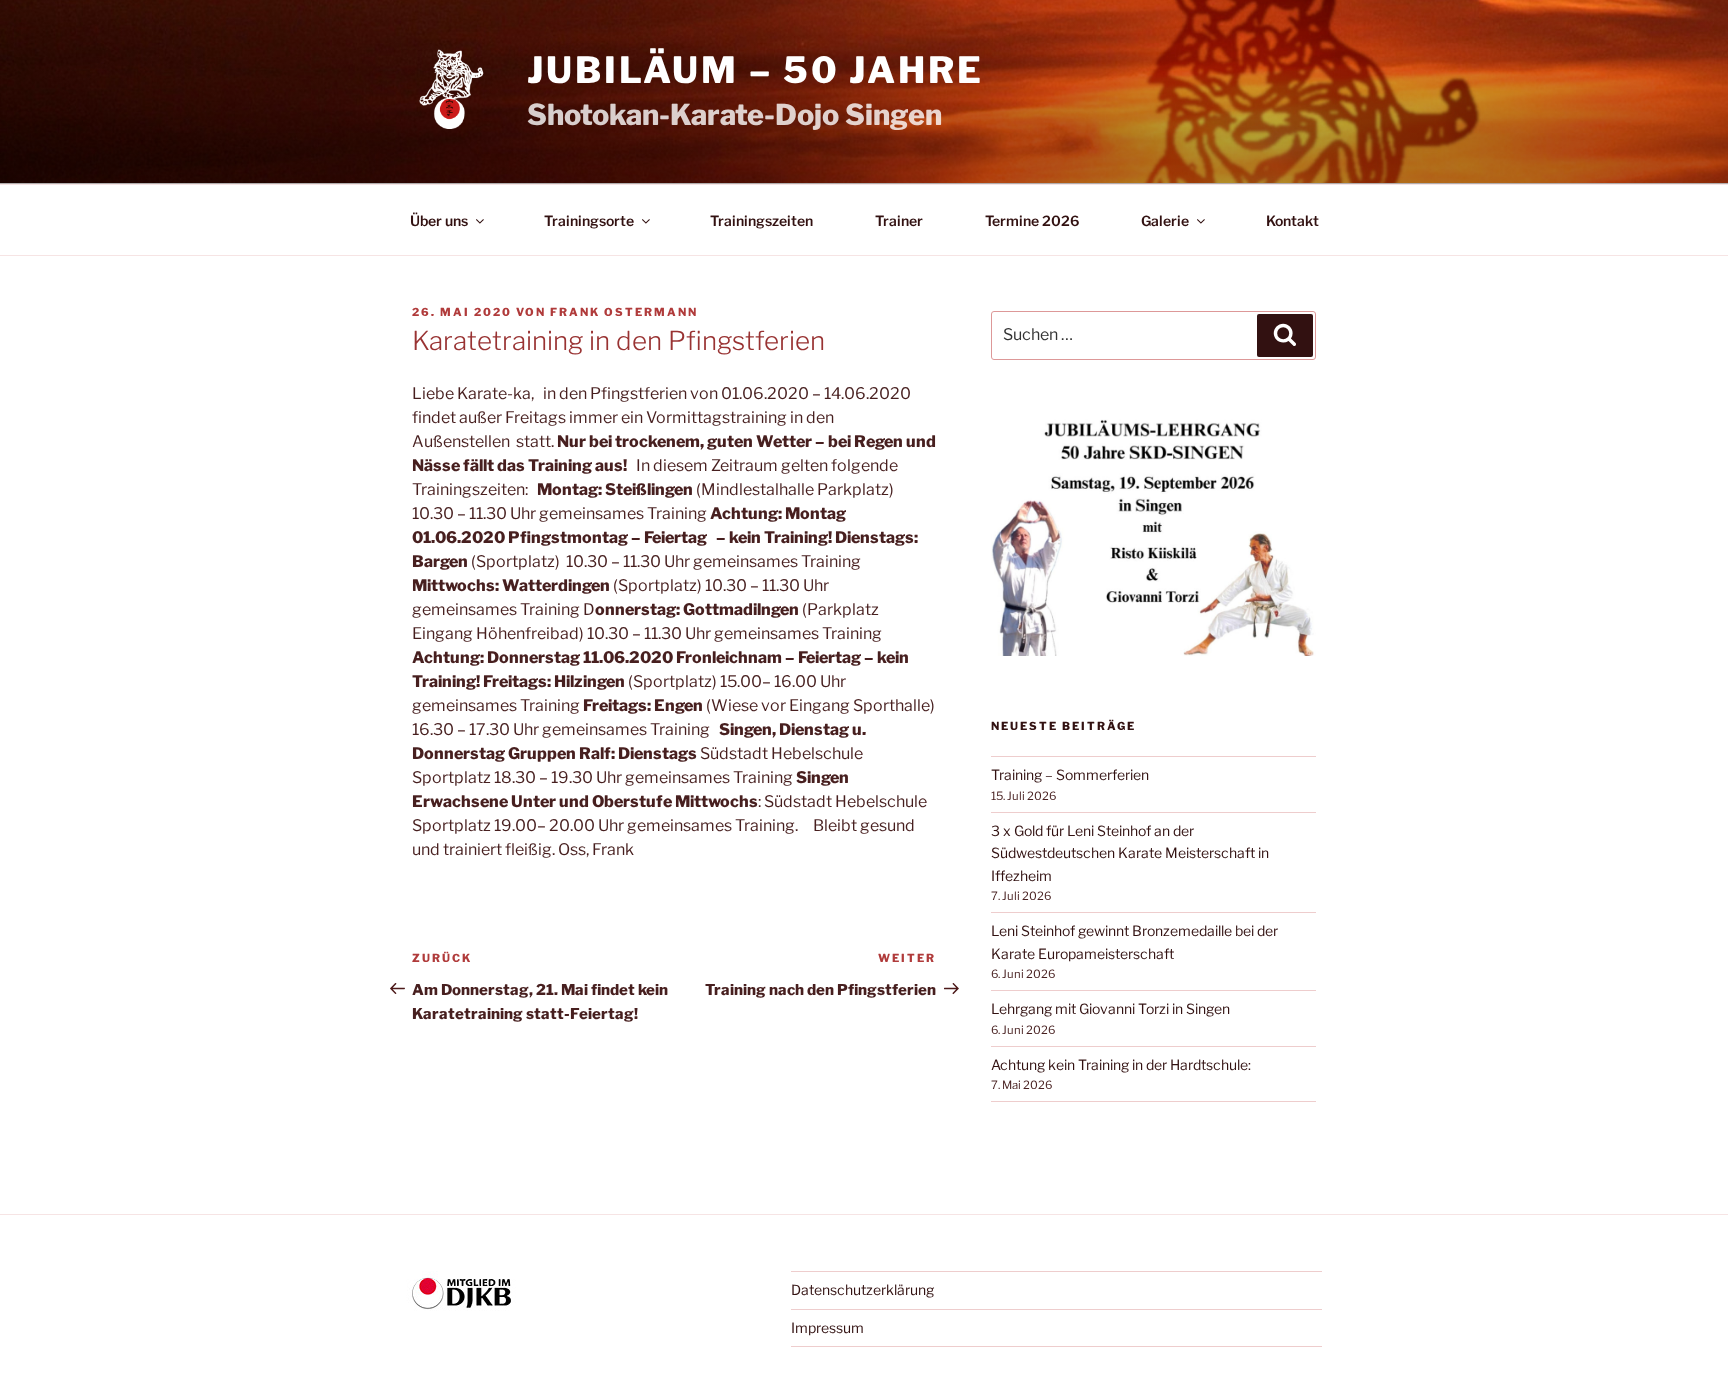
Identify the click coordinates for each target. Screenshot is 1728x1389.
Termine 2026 (1032, 220)
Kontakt (1292, 220)
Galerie (1165, 220)
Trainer (899, 220)
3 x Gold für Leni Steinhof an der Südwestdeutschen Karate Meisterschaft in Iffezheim (1130, 853)
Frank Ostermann (624, 312)
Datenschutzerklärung (862, 1289)
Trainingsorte (589, 220)
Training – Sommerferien (1070, 774)
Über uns (439, 220)
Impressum (827, 1327)
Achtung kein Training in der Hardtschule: (1121, 1064)
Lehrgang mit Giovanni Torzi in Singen (1110, 1008)
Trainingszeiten (761, 220)
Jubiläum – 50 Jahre (755, 70)
